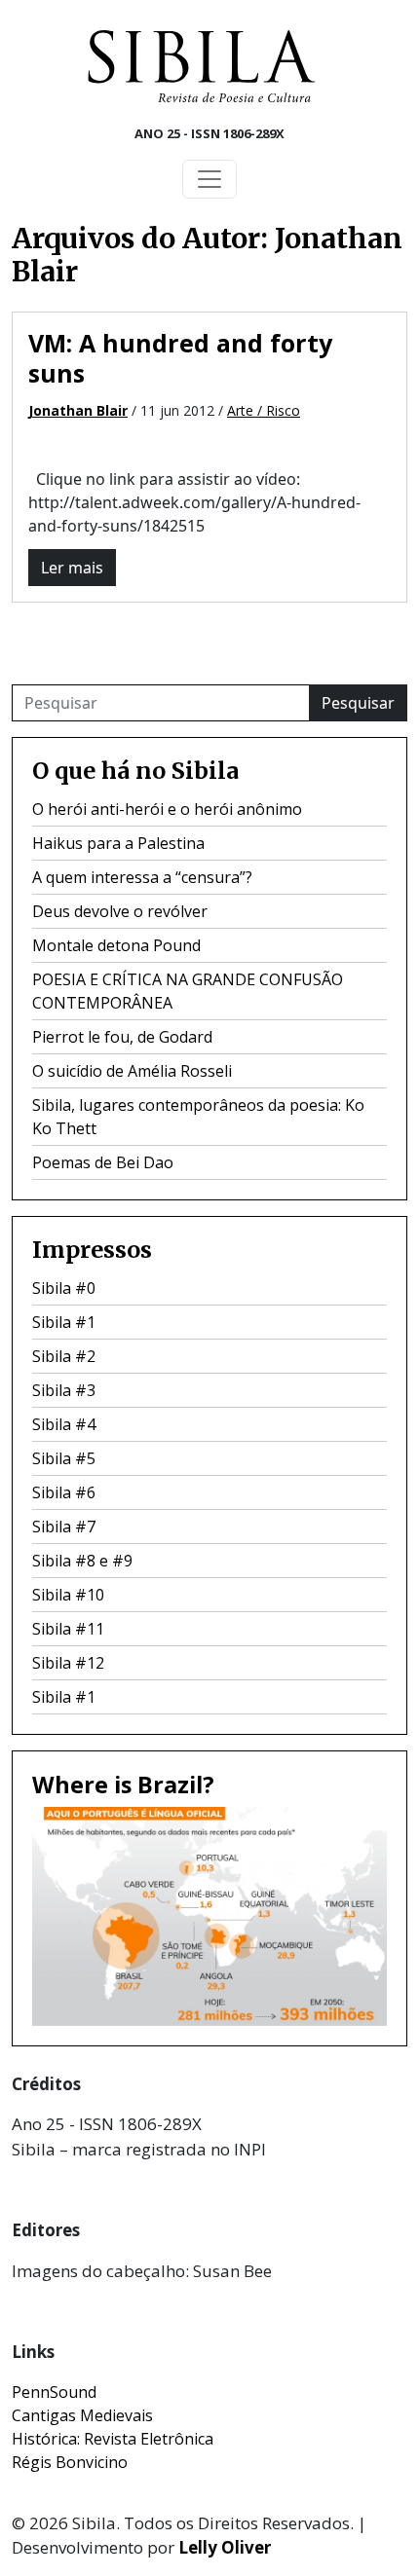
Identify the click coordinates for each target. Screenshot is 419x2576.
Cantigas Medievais (82, 2415)
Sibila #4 (64, 1424)
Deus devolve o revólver (120, 911)
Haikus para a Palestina (118, 843)
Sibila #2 (64, 1356)
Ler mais (72, 568)
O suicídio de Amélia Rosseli (132, 1071)
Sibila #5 (64, 1458)
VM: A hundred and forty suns (180, 358)
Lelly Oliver (225, 2547)
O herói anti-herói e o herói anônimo (167, 809)
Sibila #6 (64, 1492)
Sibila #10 (68, 1595)
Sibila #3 (64, 1390)
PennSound (54, 2392)
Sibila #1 (64, 1322)
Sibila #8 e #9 (82, 1561)
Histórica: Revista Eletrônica (113, 2439)
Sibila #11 (68, 1629)
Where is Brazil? (123, 1785)
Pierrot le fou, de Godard (122, 1037)
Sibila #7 (64, 1527)
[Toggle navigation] (209, 179)
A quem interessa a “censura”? (142, 877)
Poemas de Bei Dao (103, 1162)
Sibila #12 (68, 1663)
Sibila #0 (64, 1288)
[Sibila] (202, 66)
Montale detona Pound (116, 945)
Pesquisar (358, 703)
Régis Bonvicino (70, 2462)
